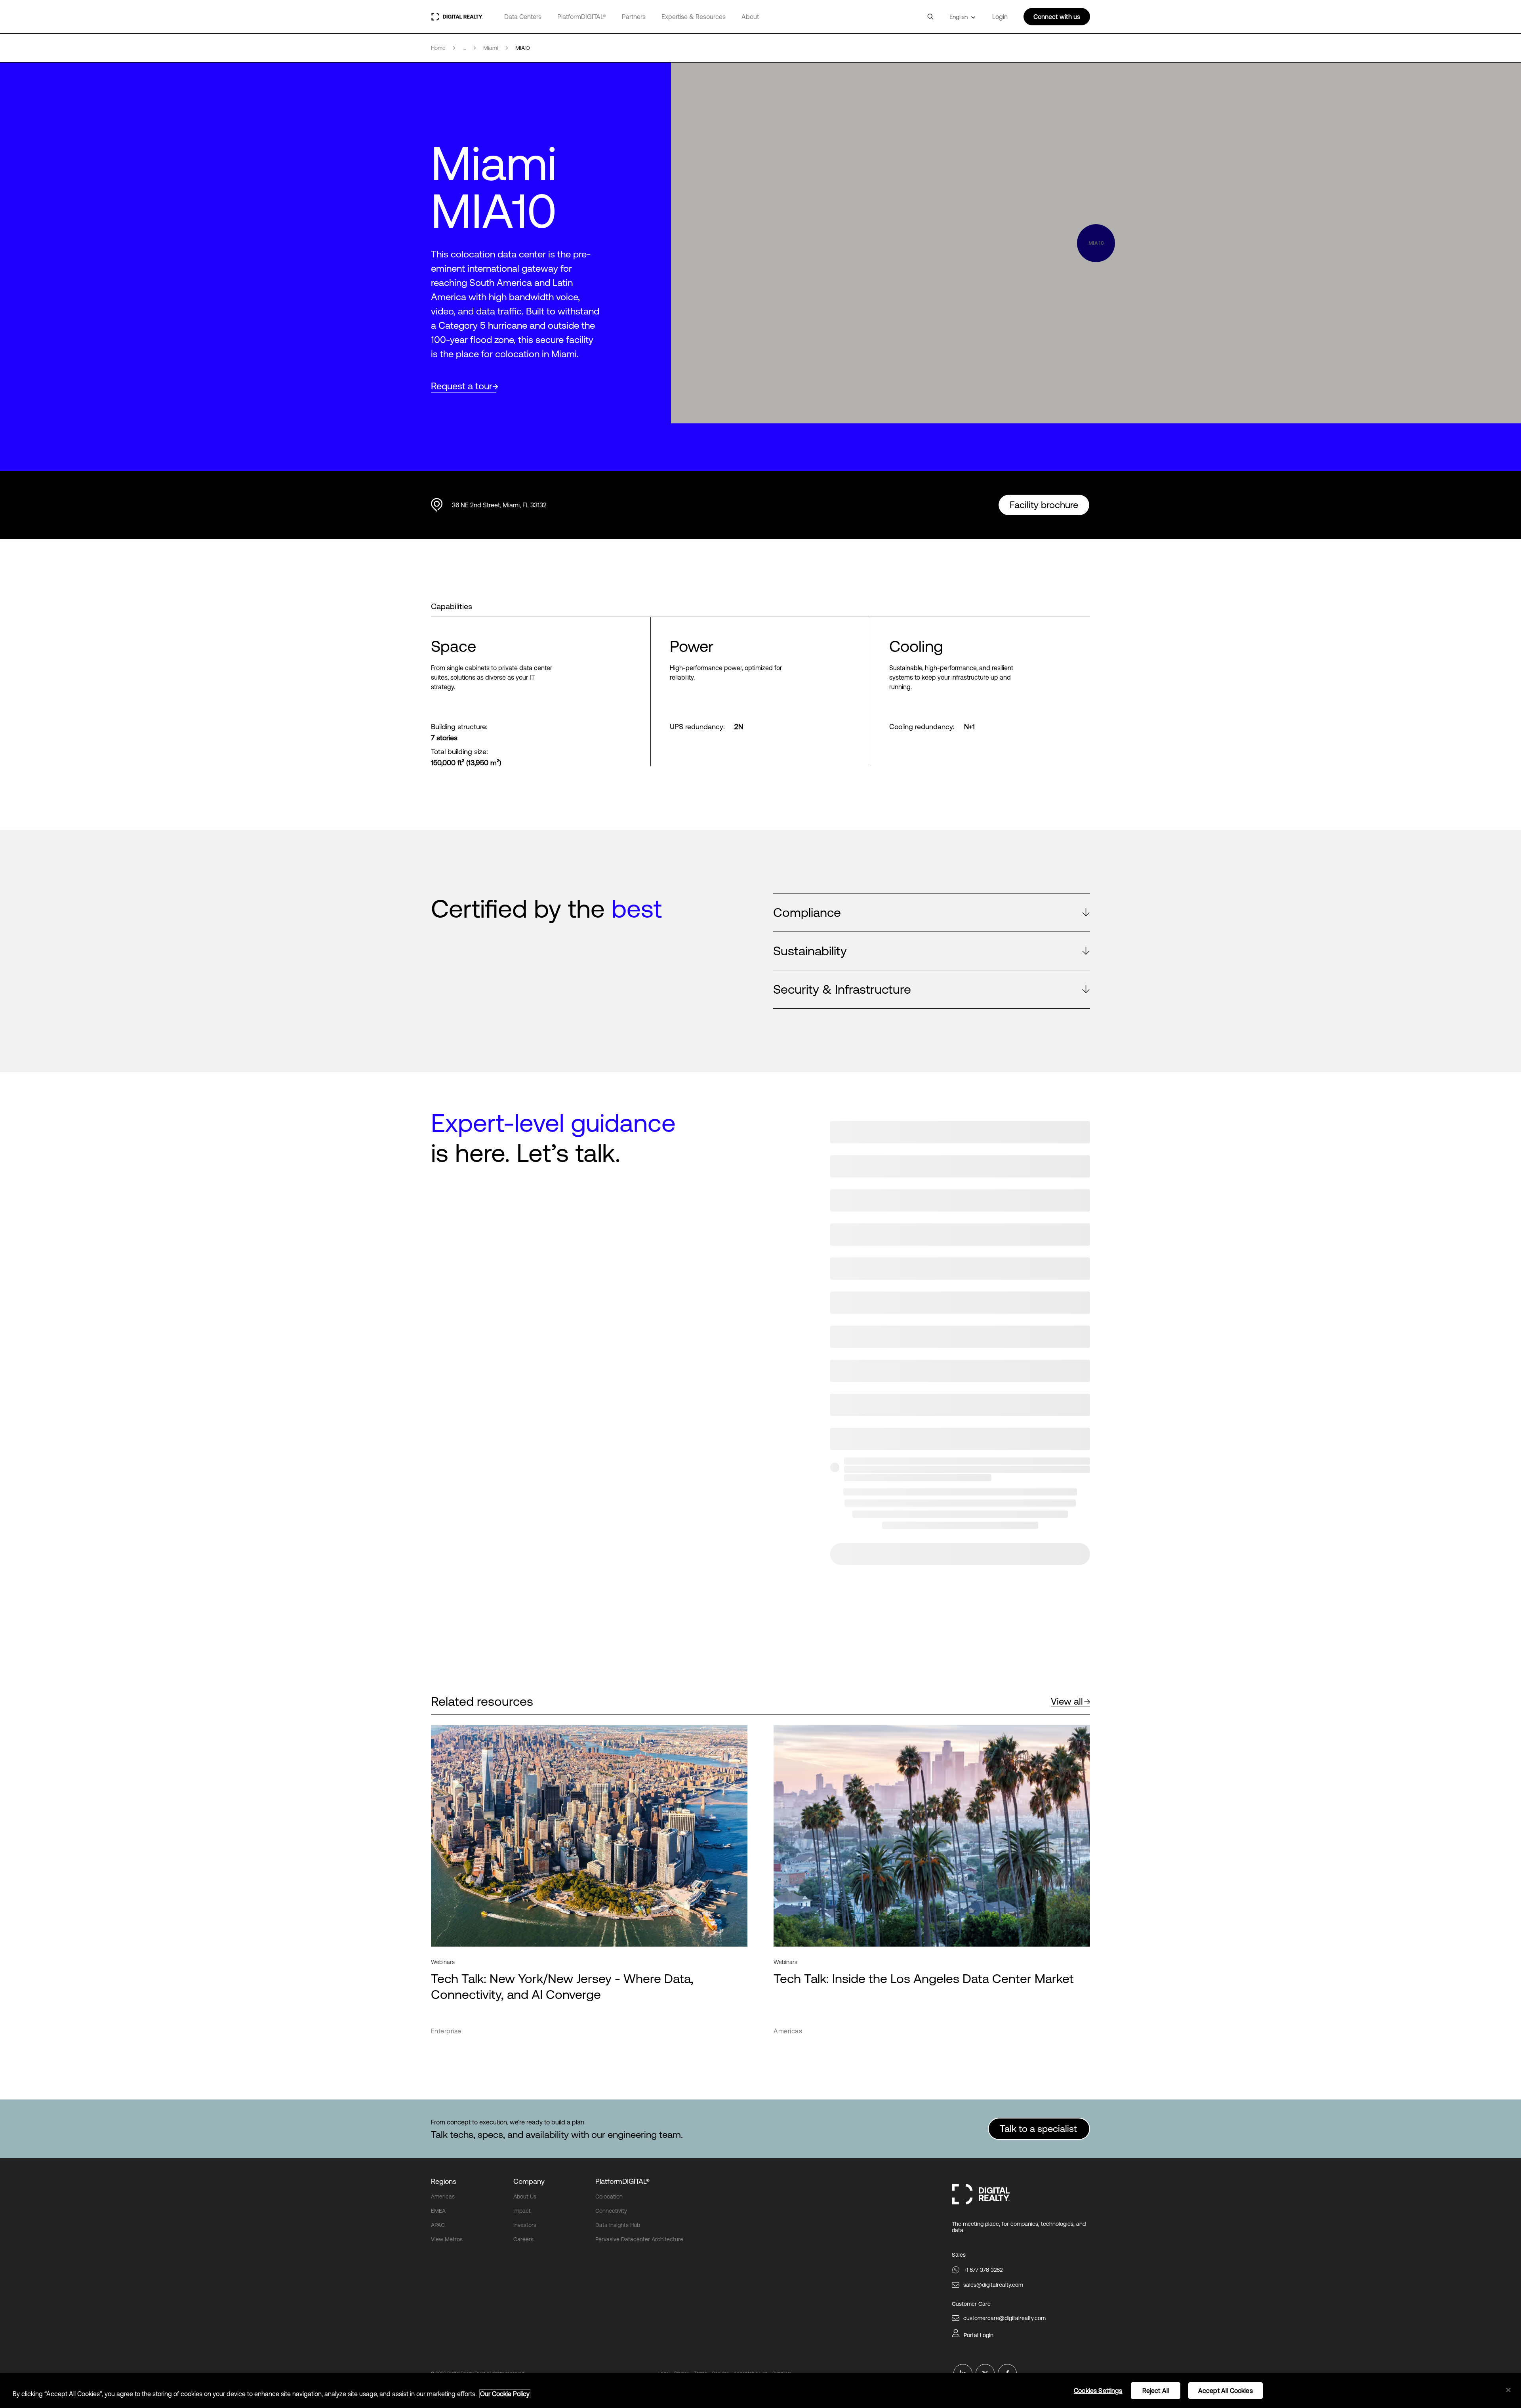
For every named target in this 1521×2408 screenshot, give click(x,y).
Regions (444, 2181)
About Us (525, 2197)
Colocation (609, 2197)
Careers (523, 2239)
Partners (634, 17)
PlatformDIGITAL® (582, 17)
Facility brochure (1044, 505)
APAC (438, 2225)
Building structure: (459, 727)
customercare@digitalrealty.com (1004, 2318)
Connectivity (611, 2211)
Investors (525, 2225)
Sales (959, 2255)
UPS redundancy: (697, 727)
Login (1000, 17)
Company (529, 2181)
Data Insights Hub (618, 2225)
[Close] (1508, 2390)
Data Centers (523, 17)
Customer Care (971, 2304)
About (750, 17)
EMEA (438, 2211)
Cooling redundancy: (922, 727)
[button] (932, 913)
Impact (522, 2211)
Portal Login (979, 2335)
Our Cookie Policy (505, 2394)
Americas (443, 2197)
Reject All (1156, 2391)
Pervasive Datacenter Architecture (639, 2239)
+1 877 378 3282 (983, 2270)
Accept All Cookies (1226, 2391)
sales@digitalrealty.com (993, 2285)
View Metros (447, 2239)
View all (1067, 1701)
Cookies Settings (1098, 2391)
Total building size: (459, 752)
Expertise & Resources (694, 17)
